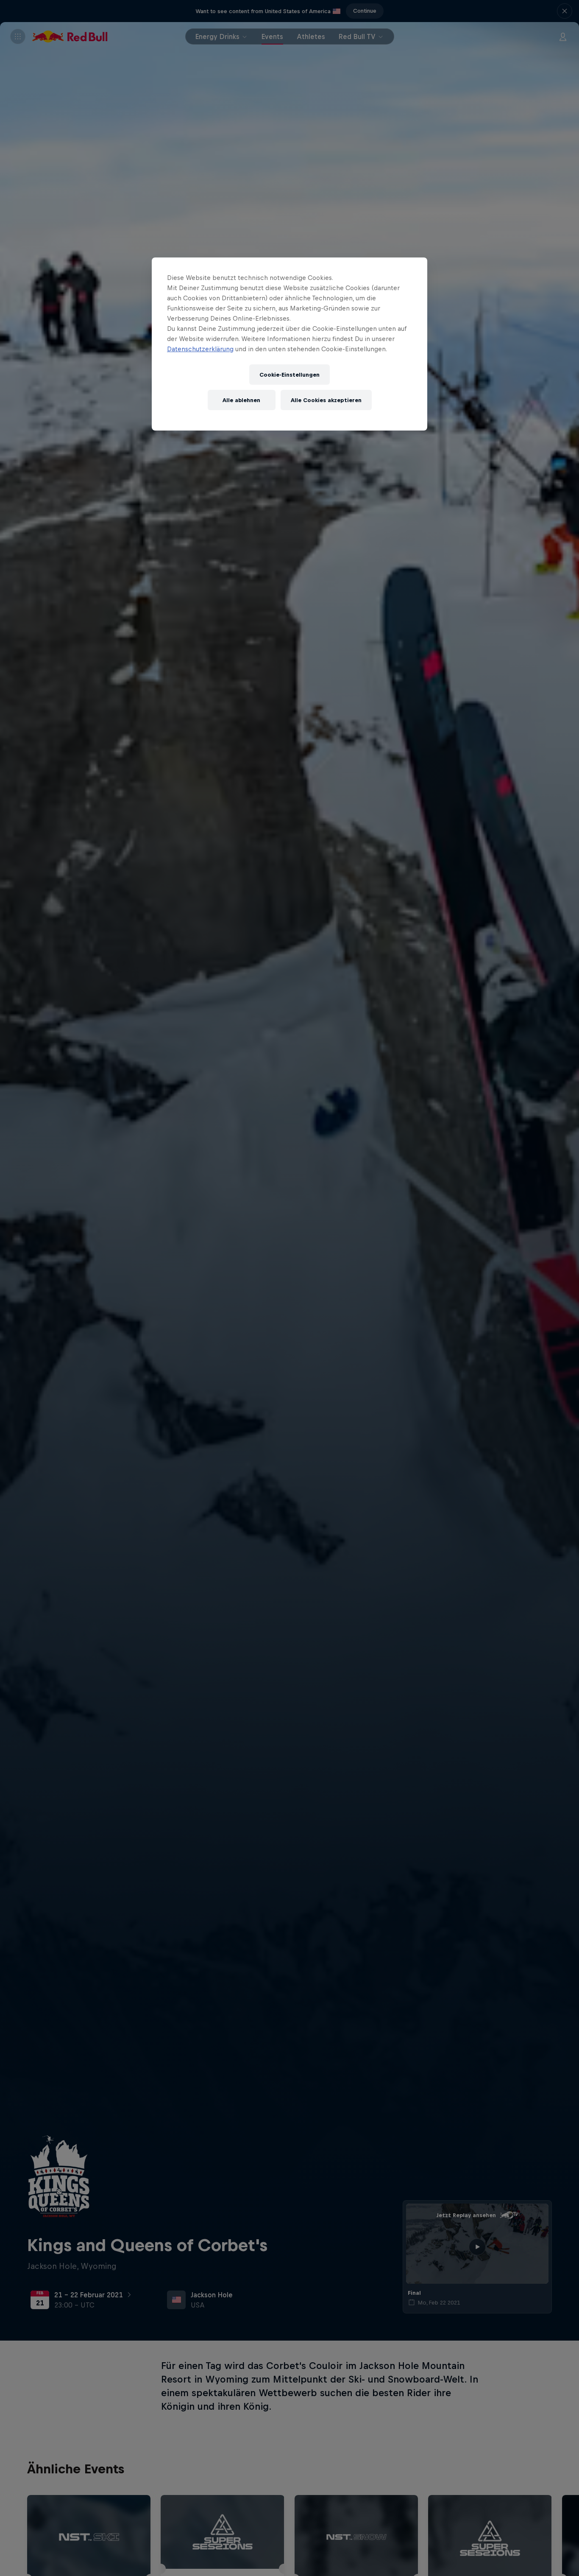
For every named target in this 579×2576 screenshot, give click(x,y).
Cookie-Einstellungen (289, 375)
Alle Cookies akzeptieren (326, 400)
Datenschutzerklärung (200, 349)
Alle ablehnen (241, 400)
